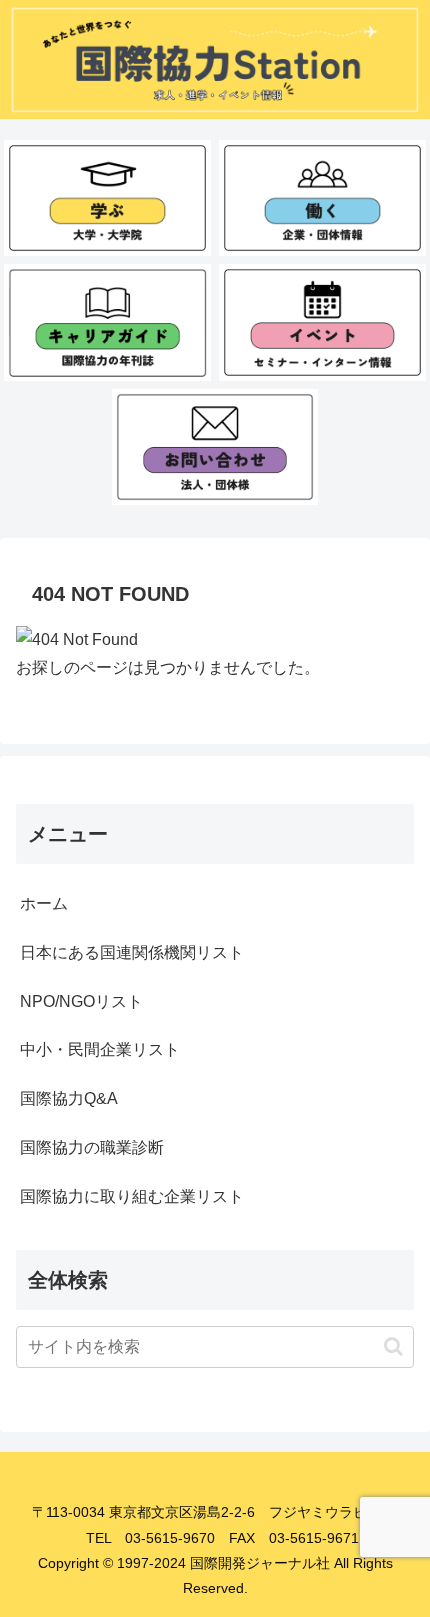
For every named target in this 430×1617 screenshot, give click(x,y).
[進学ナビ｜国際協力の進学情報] (107, 198)
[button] (393, 1346)
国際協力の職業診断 (92, 1147)
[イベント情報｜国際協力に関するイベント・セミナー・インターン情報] (322, 322)
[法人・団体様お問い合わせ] (215, 447)
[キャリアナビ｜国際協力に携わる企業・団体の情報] (322, 198)
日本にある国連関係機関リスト (132, 952)
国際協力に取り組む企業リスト (132, 1196)
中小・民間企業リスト (100, 1049)
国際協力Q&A (69, 1098)
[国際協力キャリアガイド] (107, 322)
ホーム (44, 903)
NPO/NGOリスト (81, 1001)
